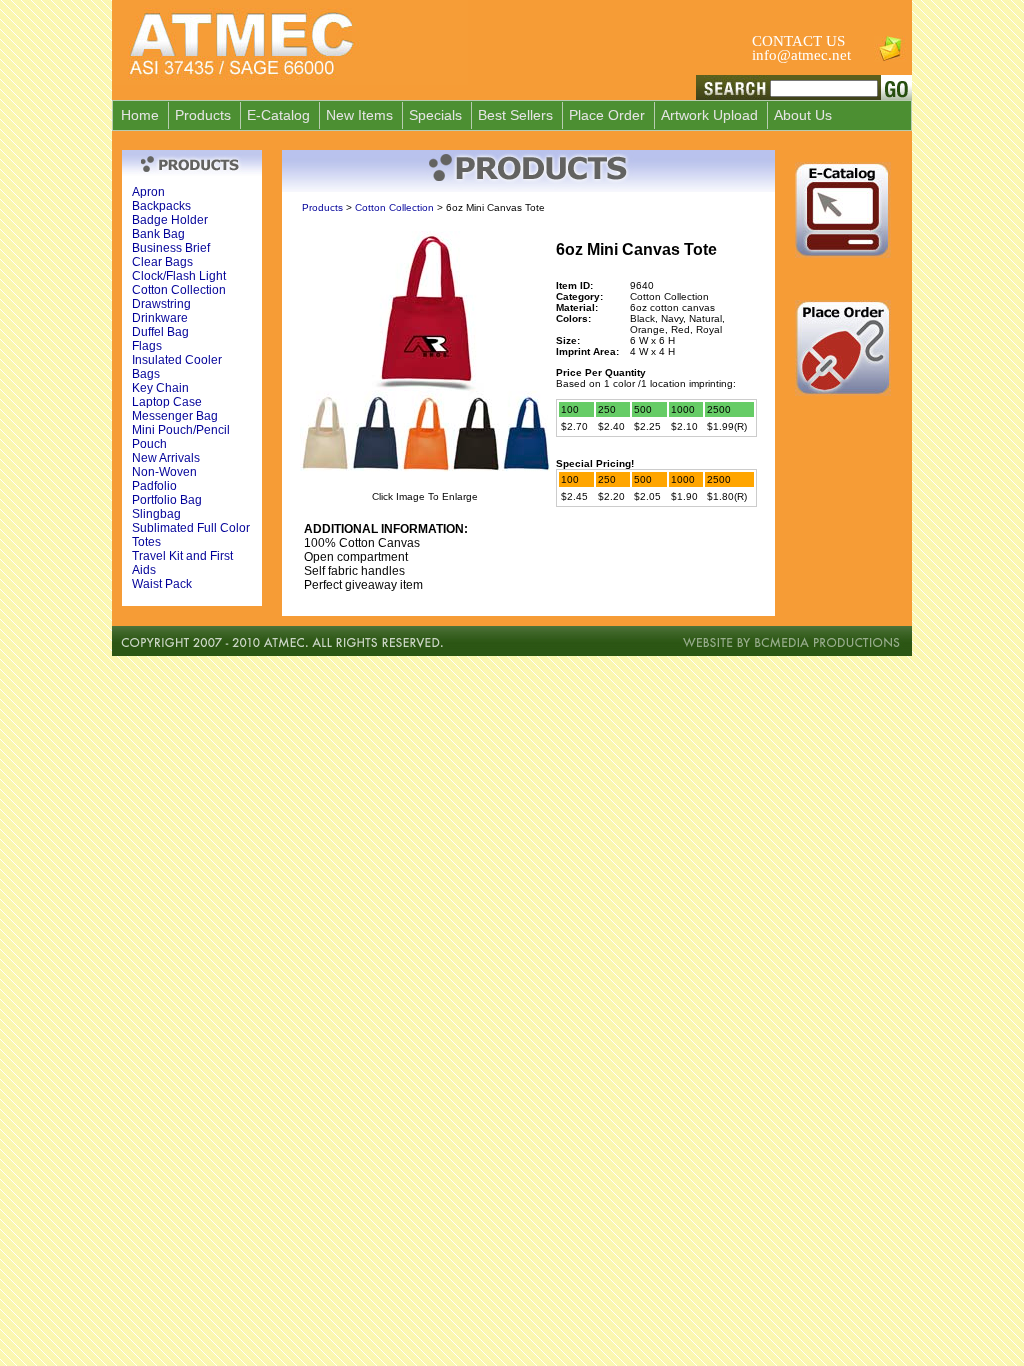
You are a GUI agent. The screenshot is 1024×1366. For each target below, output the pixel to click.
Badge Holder (170, 220)
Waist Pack (162, 584)
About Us (803, 115)
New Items (359, 115)
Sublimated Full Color (191, 528)
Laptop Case (167, 402)
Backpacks (161, 206)
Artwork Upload (709, 115)
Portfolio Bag (167, 500)
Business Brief (171, 248)
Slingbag (156, 514)
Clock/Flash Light (179, 276)
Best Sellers (515, 115)
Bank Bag (158, 234)
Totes (146, 542)
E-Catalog (278, 115)
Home (140, 115)
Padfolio (154, 486)
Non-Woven (164, 472)
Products (203, 115)
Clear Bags (162, 262)
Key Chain (160, 388)
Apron (148, 192)
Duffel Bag (160, 332)
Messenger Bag (175, 416)
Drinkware (160, 318)
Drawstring (161, 304)
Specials (435, 115)
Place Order (607, 115)
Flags (147, 346)
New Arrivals (166, 458)
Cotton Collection (179, 290)
